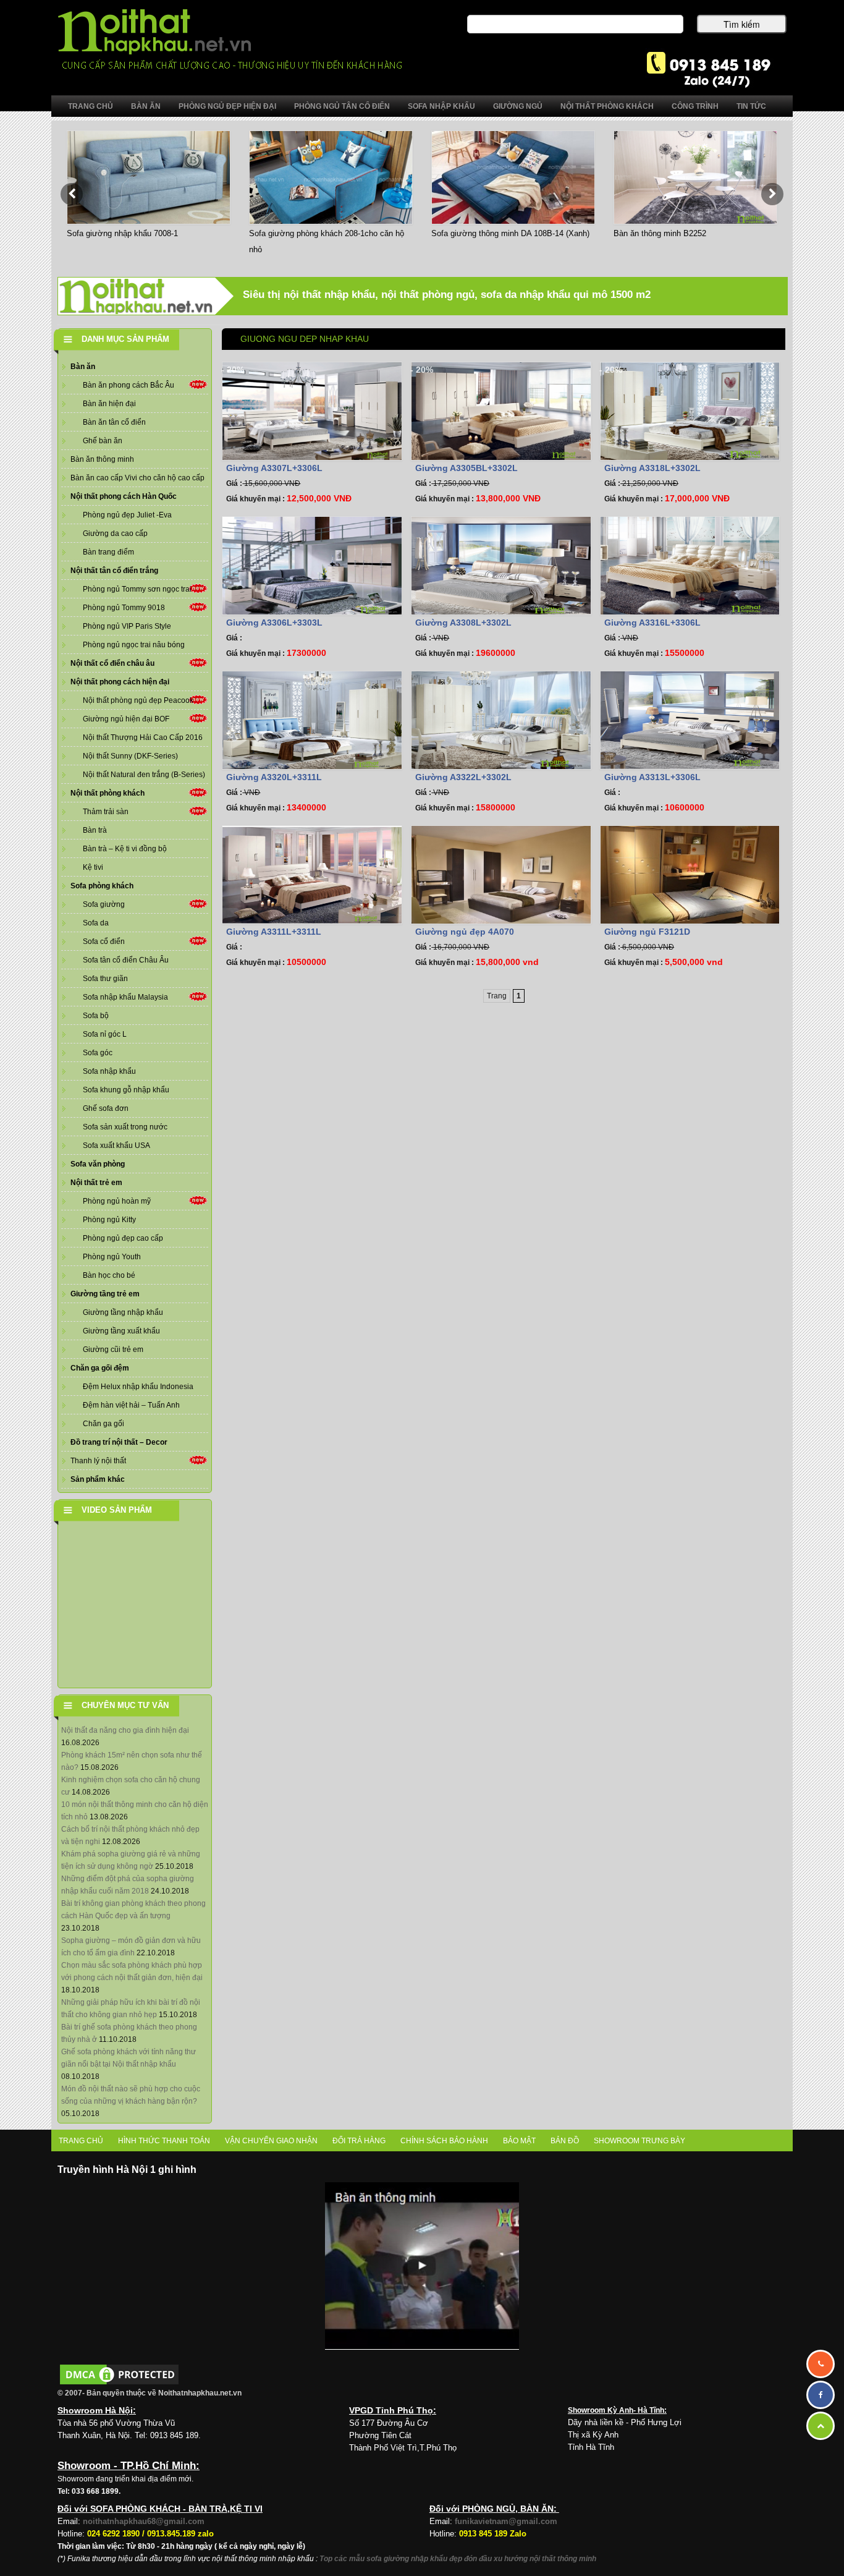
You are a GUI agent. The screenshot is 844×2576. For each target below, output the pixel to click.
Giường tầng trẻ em (105, 1294)
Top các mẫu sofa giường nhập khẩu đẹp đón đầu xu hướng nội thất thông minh (458, 2559)
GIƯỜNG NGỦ (518, 106)
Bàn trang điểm (108, 552)
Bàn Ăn (146, 106)
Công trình (695, 106)
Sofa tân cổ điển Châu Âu (126, 960)
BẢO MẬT (519, 2141)
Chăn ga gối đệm (100, 1368)
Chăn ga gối (103, 1424)
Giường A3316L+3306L (652, 623)
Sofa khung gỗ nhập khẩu (126, 1090)
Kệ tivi (93, 867)
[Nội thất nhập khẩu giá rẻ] (230, 39)
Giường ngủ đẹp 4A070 (465, 932)
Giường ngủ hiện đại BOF (126, 719)
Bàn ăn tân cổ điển (114, 422)
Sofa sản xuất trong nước (125, 1127)
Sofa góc (98, 1053)
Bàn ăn (83, 367)
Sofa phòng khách (102, 886)
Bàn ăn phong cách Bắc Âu (129, 385)
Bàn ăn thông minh (102, 459)
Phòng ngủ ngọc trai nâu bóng (134, 645)
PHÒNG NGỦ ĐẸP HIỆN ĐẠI (227, 106)
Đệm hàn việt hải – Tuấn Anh (131, 1405)
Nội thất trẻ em (96, 1183)
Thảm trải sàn (106, 812)
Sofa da (96, 923)
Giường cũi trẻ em (113, 1350)
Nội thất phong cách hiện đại (120, 682)
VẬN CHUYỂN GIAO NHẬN (271, 2141)
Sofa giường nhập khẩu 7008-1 (122, 233)
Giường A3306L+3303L (274, 623)
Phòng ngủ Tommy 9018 (124, 608)
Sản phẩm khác (98, 1479)
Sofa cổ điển (104, 942)
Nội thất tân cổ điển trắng (114, 571)
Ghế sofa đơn (106, 1108)
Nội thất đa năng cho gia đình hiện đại (125, 1730)
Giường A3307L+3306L (274, 468)
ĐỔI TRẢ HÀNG (359, 2141)
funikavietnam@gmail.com (506, 2521)
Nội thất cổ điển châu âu (112, 663)
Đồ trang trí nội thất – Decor (119, 1442)
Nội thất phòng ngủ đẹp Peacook (138, 700)
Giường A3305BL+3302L (466, 468)
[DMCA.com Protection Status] (119, 2374)
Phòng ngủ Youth (112, 1257)
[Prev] (72, 194)
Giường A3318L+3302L (652, 468)
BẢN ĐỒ (565, 2141)
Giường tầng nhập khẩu (123, 1312)
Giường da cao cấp (115, 533)
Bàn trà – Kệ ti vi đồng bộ (125, 849)
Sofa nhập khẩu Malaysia (125, 997)
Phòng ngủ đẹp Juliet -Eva (127, 515)
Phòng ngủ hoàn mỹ (117, 1201)
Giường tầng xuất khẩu (121, 1331)
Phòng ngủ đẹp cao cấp (123, 1238)
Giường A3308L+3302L (463, 623)
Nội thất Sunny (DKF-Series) (130, 756)
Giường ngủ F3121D (647, 932)
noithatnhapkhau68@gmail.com (144, 2521)
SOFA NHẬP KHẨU (441, 106)
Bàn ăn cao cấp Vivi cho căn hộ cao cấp (137, 478)
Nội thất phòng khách (108, 793)
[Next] (772, 194)
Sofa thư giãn (105, 979)
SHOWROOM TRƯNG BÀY (639, 2141)
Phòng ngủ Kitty (109, 1220)
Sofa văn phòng (98, 1164)
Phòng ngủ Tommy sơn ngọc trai (137, 589)
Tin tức (751, 106)
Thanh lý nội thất (98, 1461)
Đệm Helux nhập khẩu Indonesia (138, 1387)
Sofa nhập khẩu (109, 1071)
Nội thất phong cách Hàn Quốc (124, 496)
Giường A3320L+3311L (274, 777)
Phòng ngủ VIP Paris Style (127, 626)
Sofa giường (104, 904)
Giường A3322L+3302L (463, 777)
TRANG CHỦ (81, 2141)
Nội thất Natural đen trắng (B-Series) (144, 775)
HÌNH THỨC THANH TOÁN (164, 2141)
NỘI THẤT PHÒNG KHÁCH (607, 106)
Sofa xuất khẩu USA (116, 1146)
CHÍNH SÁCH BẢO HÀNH (444, 2141)
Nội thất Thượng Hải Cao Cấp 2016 (143, 738)
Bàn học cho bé (109, 1275)
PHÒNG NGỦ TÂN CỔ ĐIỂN (342, 106)
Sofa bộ (96, 1016)
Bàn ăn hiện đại (109, 404)
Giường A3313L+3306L (652, 777)
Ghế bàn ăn (103, 441)
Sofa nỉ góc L (105, 1034)
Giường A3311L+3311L (274, 932)
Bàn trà (95, 830)
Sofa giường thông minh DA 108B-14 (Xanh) (510, 233)
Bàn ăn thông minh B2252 (660, 233)
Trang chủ (91, 106)
